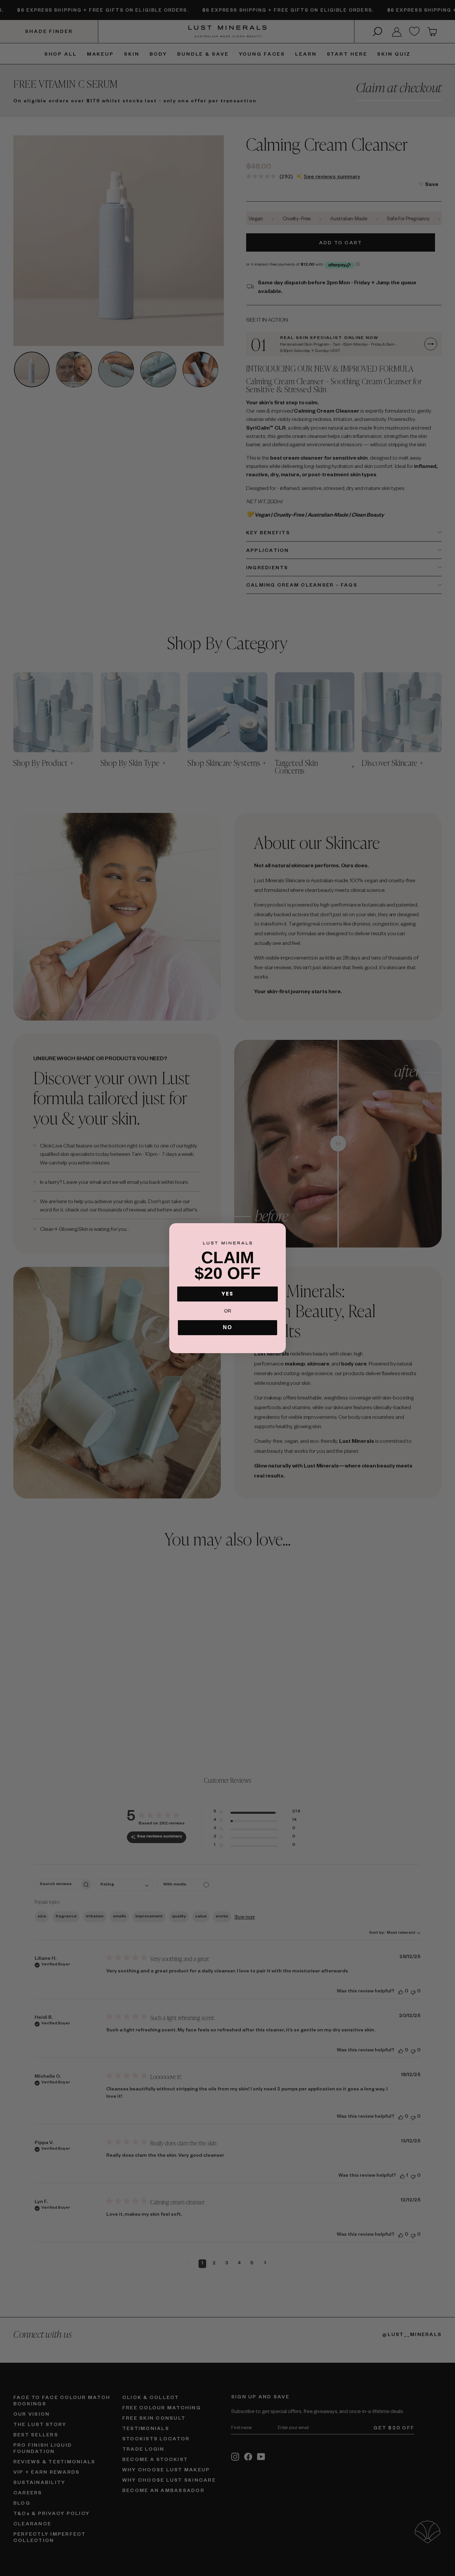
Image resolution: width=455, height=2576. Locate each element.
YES (227, 1294)
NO (227, 1327)
